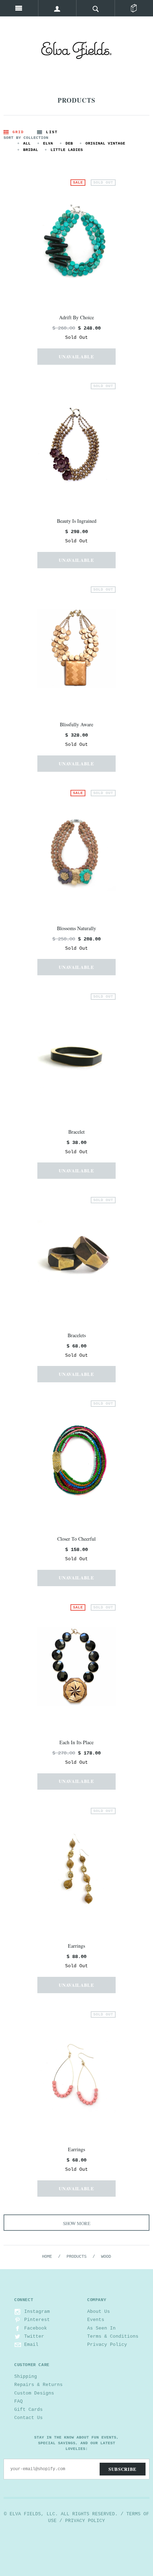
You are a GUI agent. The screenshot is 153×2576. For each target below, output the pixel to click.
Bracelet (76, 1132)
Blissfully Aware (76, 724)
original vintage (105, 143)
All (27, 143)
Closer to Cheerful (76, 1539)
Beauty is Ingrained (77, 521)
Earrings (76, 1946)
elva (48, 143)
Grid (18, 132)
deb (69, 143)
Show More (77, 2223)
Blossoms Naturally (76, 928)
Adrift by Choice (76, 317)
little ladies (67, 150)
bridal (31, 150)
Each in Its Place (76, 1742)
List (52, 132)
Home (47, 2257)
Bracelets (77, 1335)
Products (76, 2257)
